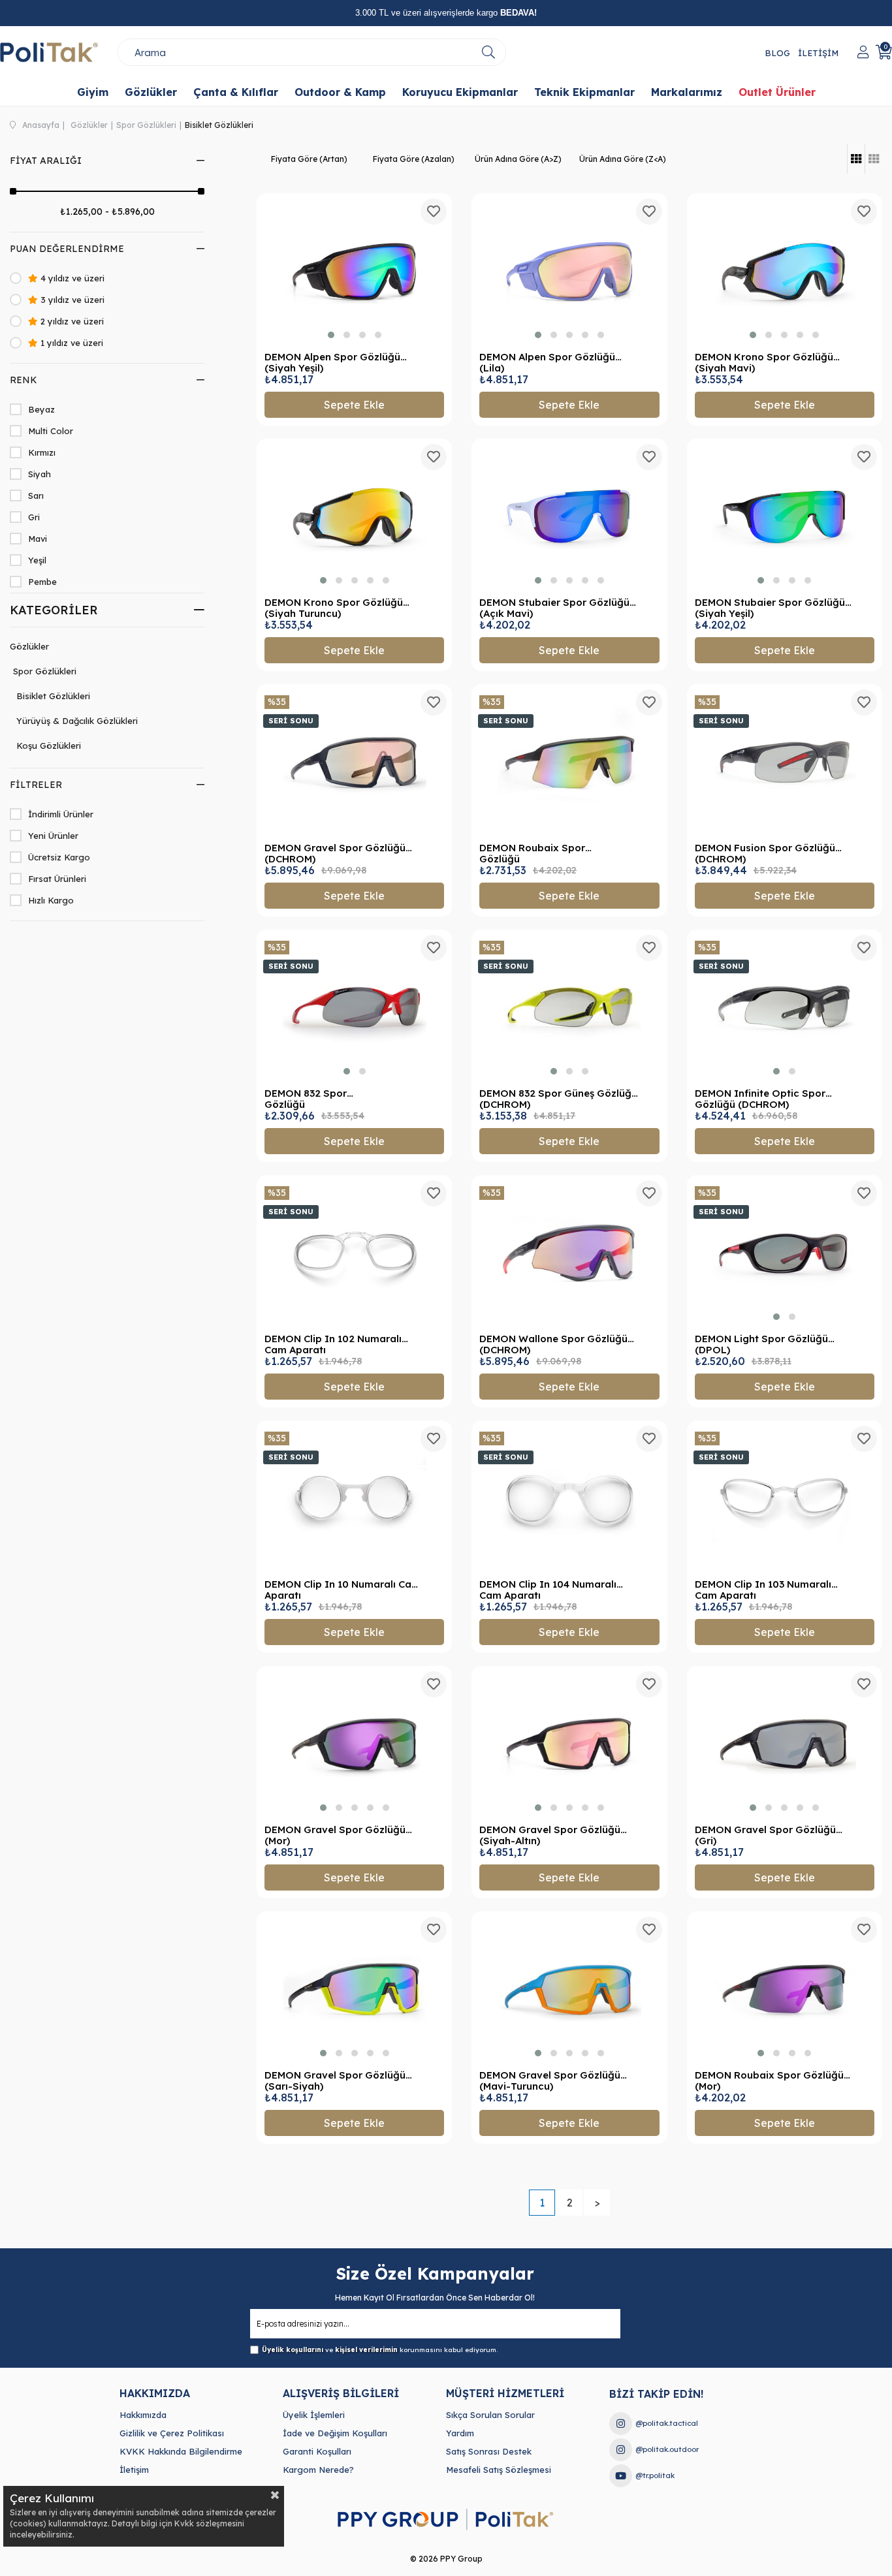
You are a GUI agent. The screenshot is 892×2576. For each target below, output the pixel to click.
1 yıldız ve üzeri (71, 343)
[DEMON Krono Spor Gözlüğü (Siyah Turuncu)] (354, 517)
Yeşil (37, 560)
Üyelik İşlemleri (314, 2415)
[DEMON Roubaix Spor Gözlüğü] (569, 762)
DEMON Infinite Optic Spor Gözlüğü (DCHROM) (760, 1099)
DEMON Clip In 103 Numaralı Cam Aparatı (763, 1590)
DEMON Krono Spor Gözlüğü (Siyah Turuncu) (334, 608)
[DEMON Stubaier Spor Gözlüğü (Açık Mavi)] (569, 517)
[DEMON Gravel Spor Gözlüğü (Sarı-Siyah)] (354, 1989)
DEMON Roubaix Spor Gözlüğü (532, 854)
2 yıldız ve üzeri (71, 321)
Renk (24, 380)
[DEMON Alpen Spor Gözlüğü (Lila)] (569, 271)
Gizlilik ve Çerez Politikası (172, 2433)
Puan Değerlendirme (67, 249)
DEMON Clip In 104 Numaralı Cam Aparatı (548, 1590)
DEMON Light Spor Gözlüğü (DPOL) (761, 1344)
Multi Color (51, 431)
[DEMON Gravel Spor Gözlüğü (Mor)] (354, 1744)
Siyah (40, 474)
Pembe (42, 582)
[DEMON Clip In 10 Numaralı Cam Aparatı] (354, 1499)
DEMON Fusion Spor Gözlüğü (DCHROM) (765, 854)
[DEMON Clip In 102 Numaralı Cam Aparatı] (354, 1253)
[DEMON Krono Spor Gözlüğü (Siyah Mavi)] (785, 271)
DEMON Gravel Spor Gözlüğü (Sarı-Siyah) (335, 2081)
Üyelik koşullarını (293, 2350)
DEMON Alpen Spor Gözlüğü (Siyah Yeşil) (332, 363)
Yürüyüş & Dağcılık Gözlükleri (77, 721)
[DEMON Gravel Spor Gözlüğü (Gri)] (785, 1744)
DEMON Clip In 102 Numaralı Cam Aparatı (333, 1344)
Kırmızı (42, 452)
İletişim (134, 2470)
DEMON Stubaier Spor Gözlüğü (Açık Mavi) (554, 608)
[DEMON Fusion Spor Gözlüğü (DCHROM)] (785, 762)
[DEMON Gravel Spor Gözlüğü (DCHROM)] (354, 762)
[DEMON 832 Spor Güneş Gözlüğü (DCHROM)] (569, 1008)
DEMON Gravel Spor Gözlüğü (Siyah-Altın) (550, 1835)
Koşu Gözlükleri (49, 746)
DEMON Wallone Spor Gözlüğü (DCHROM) (553, 1344)
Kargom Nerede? (318, 2470)
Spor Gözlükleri (45, 671)
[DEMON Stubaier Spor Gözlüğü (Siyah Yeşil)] (785, 517)
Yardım (460, 2433)
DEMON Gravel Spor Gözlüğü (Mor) (335, 1835)
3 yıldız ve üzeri (71, 300)
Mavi (38, 539)
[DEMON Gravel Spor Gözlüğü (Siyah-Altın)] (569, 1744)
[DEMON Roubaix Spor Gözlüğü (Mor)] (785, 1989)
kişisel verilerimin (366, 2350)
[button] (331, 335)
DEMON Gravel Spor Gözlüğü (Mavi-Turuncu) (550, 2081)
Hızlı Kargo (51, 900)
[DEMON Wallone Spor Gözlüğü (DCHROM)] (569, 1253)
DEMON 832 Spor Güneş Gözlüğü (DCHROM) (558, 1099)
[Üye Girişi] (863, 52)
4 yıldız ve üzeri (71, 278)
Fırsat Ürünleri (57, 879)
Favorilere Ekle (434, 212)
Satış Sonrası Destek (489, 2451)
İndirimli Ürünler (61, 814)
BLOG (777, 53)
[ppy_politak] (446, 2520)
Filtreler (36, 785)
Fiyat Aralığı (46, 161)
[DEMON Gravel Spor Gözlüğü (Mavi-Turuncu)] (569, 1989)
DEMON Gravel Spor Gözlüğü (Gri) (765, 1835)
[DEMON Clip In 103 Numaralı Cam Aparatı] (785, 1499)
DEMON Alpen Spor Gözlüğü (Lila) (547, 363)
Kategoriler (54, 610)
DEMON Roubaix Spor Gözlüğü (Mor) (769, 2081)
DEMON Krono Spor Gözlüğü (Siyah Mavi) (764, 363)
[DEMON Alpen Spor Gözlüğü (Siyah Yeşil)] (354, 271)
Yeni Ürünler (53, 836)
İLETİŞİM (818, 53)
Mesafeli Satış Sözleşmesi (499, 2470)
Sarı (36, 495)
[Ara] (488, 52)
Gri (34, 517)
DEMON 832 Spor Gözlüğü (306, 1099)
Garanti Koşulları (317, 2451)
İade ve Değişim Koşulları (335, 2433)
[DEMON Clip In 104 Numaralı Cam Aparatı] (569, 1499)
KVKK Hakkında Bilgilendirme (181, 2451)
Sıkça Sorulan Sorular (490, 2415)
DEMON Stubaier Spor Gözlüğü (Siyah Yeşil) (770, 608)
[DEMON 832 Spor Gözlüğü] (354, 1008)
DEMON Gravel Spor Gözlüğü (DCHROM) (335, 854)
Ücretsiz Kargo (59, 857)
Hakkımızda (143, 2415)
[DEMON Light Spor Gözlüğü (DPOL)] (785, 1253)
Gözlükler (29, 646)
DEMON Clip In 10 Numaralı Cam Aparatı (342, 1590)
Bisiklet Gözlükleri (53, 696)
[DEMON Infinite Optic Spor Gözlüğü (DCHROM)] (785, 1008)
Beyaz (41, 409)
